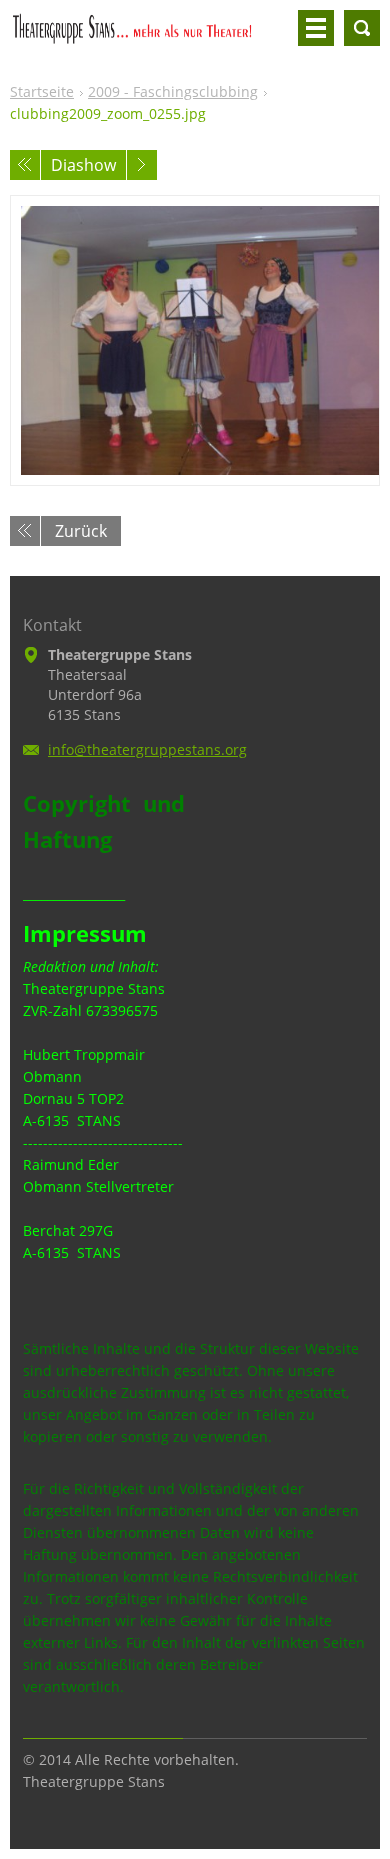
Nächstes (142, 165)
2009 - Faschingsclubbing (173, 91)
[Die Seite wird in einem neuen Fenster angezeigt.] (195, 340)
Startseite (42, 91)
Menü (316, 28)
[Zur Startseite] (150, 36)
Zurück (81, 531)
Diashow (83, 165)
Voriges (25, 165)
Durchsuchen (362, 28)
